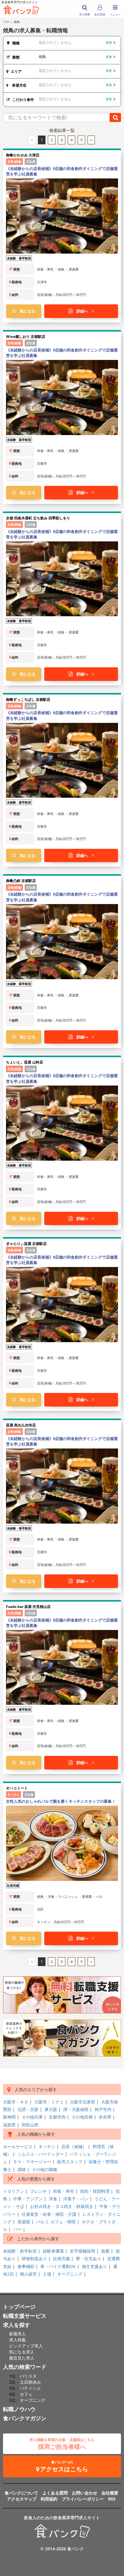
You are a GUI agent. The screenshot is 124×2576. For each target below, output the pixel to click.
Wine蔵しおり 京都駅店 (26, 337)
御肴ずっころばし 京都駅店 (28, 699)
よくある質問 (55, 2493)
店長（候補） (74, 2146)
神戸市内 (103, 2109)
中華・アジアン (28, 2199)
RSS (112, 2499)
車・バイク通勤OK (58, 2266)
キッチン (47, 2146)
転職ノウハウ (19, 2409)
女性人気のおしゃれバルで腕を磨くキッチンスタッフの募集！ (61, 1801)
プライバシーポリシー (83, 2499)
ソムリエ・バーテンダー (41, 2154)
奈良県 (105, 2117)
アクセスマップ (22, 2499)
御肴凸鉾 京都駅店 (21, 881)
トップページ (19, 2307)
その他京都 (82, 2117)
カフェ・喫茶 (63, 2222)
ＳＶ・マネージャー (32, 2162)
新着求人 (17, 2334)
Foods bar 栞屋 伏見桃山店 (28, 1607)
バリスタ (28, 2376)
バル (40, 2222)
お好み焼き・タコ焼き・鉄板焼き (62, 2206)
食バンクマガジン (25, 2418)
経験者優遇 (53, 2251)
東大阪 (51, 2109)
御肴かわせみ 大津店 (23, 155)
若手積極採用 (82, 2251)
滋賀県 (9, 2125)
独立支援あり (95, 2266)
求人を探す (17, 2325)
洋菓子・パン (76, 2199)
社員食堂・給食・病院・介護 (49, 2214)
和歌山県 (30, 2125)
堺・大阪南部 (76, 2109)
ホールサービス (18, 2146)
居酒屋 (24, 2222)
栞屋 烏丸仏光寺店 (21, 1425)
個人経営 (28, 2274)
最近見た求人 (22, 2358)
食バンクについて (21, 2493)
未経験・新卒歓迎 (20, 2251)
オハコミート (17, 1788)
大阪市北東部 (82, 2102)
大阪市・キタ (16, 2102)
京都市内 (57, 2117)
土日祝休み (30, 2382)
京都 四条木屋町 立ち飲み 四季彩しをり (38, 518)
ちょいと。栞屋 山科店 (25, 1062)
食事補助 (26, 2266)
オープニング (70, 2274)
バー (17, 2229)
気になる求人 (22, 2352)
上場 (47, 2274)
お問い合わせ (85, 2493)
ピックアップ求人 (26, 2346)
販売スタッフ (70, 2162)
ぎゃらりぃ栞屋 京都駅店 (26, 1244)
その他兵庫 (32, 2117)
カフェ (26, 2394)
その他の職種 (45, 2169)
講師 (22, 2169)
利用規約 (49, 2499)
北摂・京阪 (28, 2109)
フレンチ (39, 2191)
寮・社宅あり (88, 2258)
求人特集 (17, 2340)
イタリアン (14, 2191)
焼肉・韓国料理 (95, 2191)
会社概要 (110, 2493)
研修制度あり (34, 2258)
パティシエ (30, 2388)
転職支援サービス (25, 2316)
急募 (105, 2251)
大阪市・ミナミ (49, 2102)
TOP (6, 22)
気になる (26, 311)
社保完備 (61, 2258)
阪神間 (9, 2117)
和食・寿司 (64, 2191)
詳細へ (82, 311)
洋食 (53, 2199)
